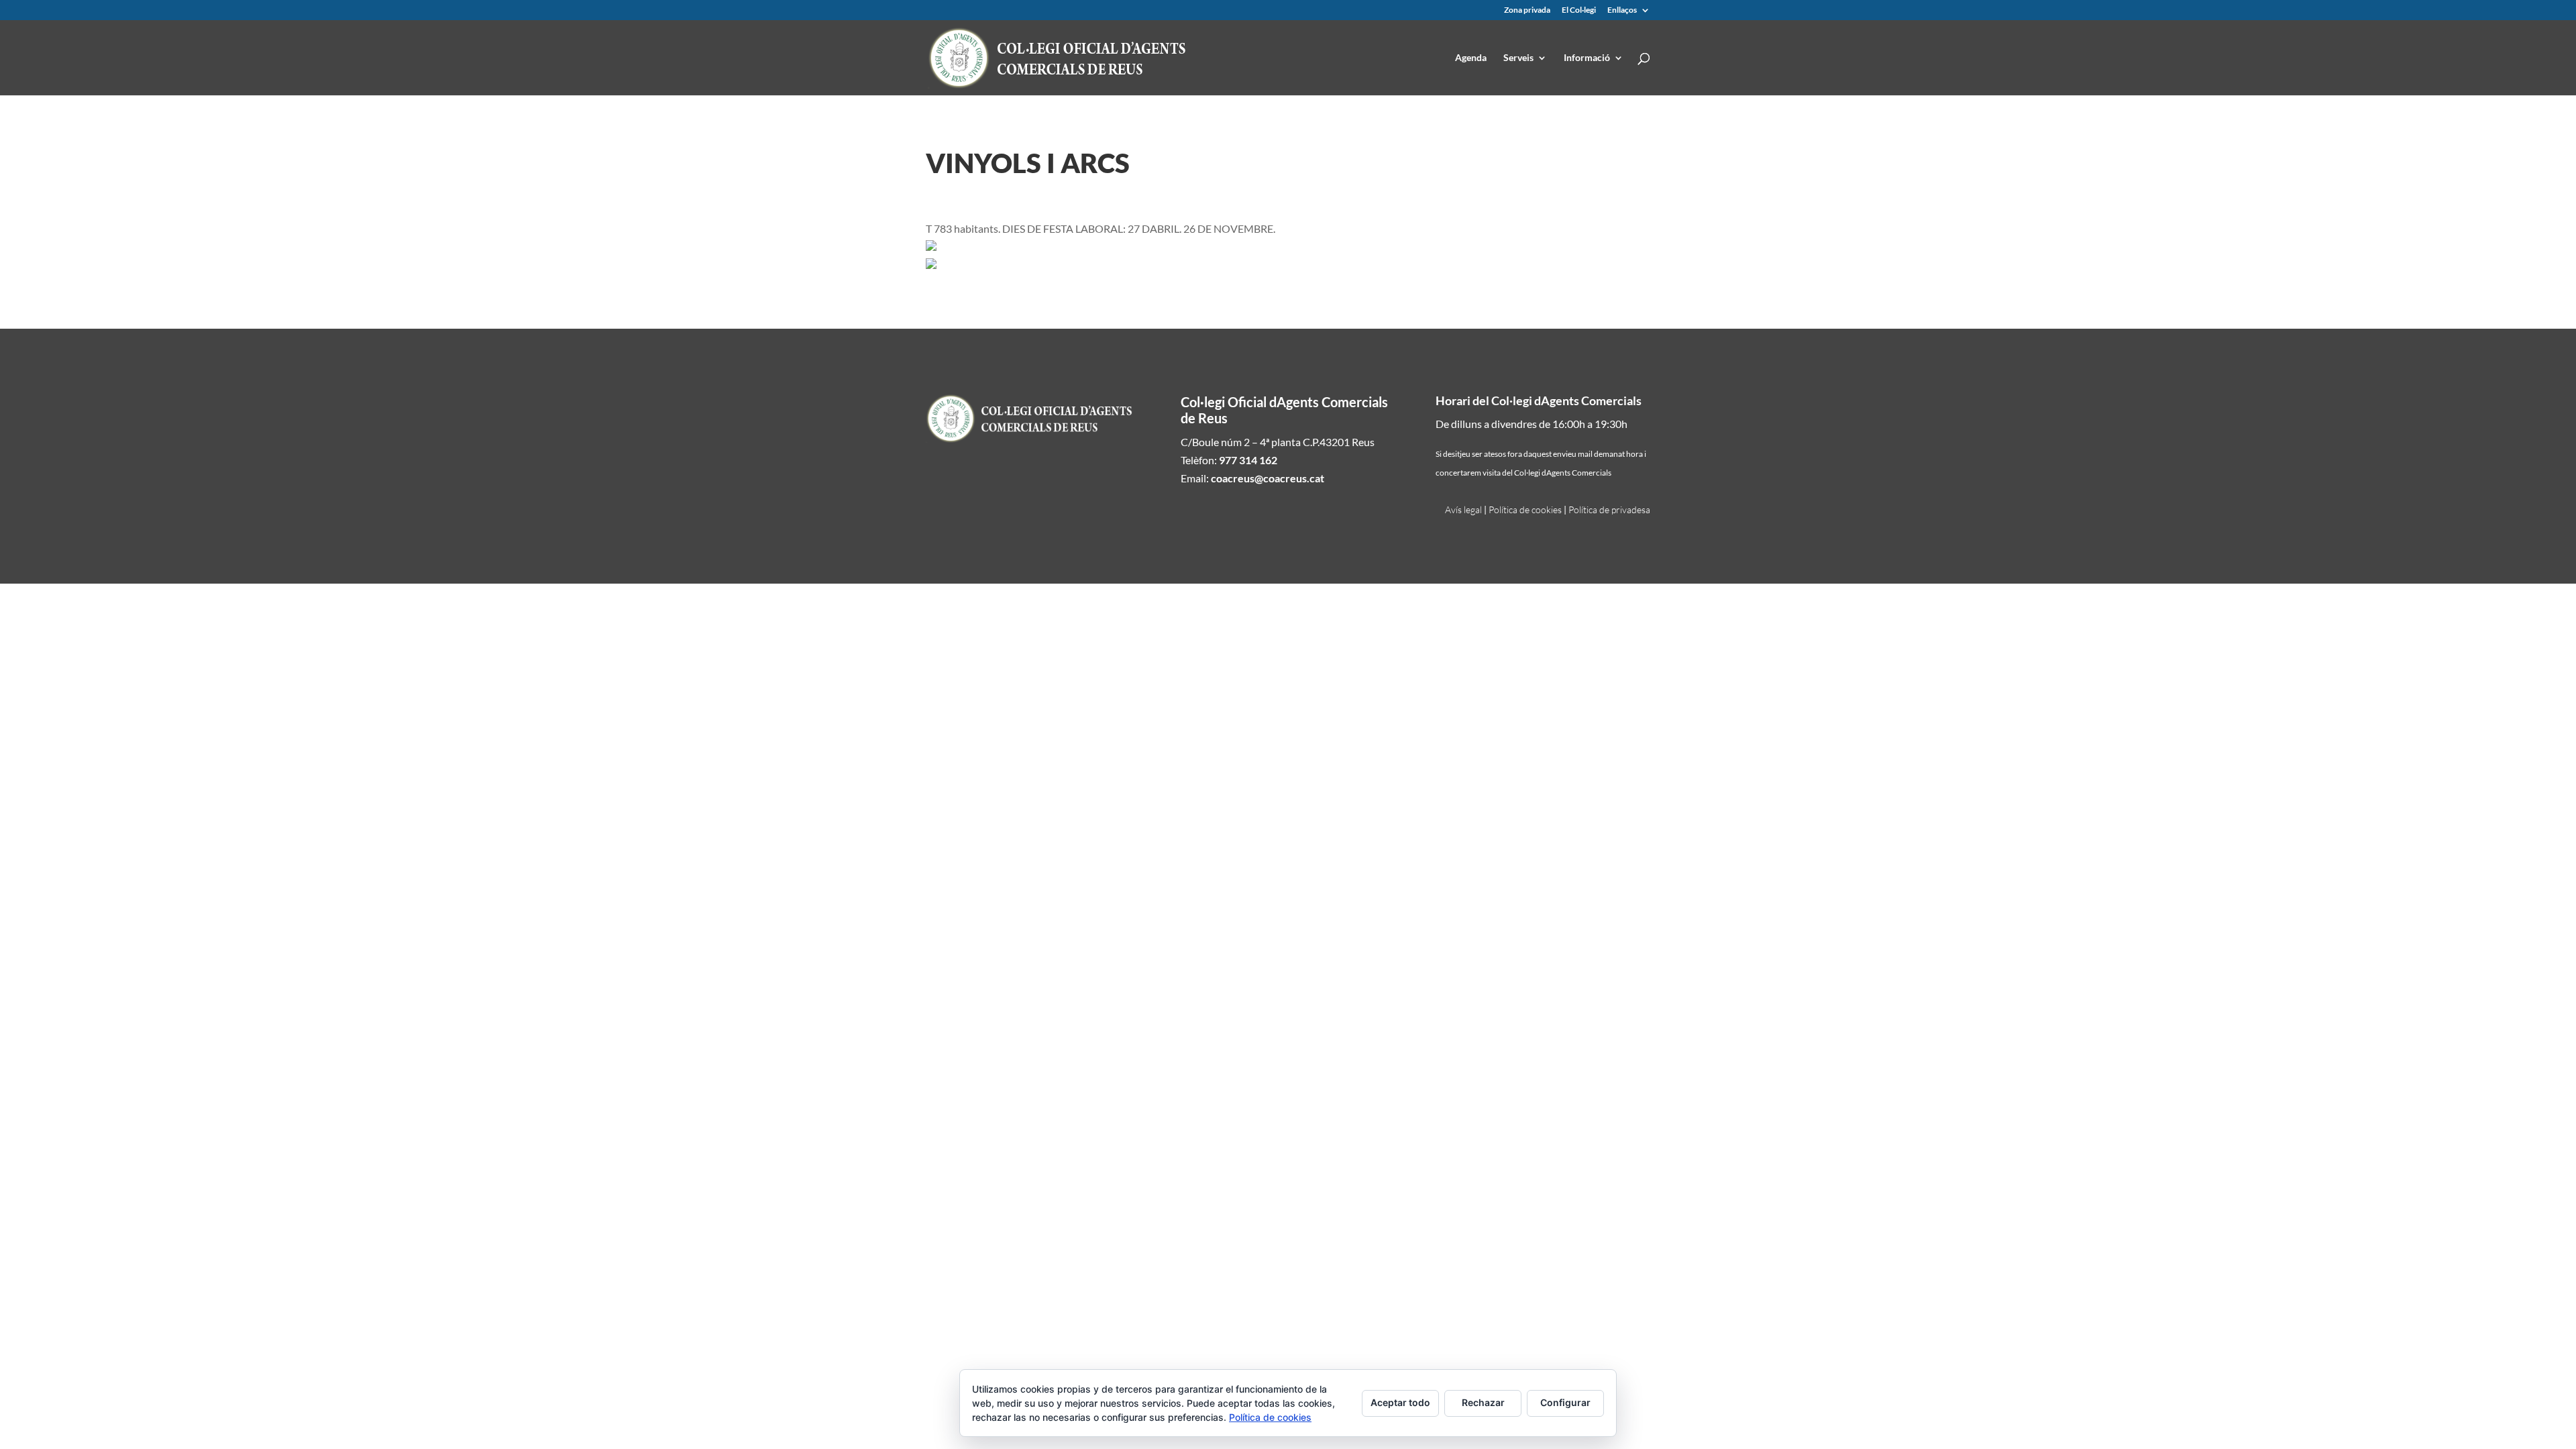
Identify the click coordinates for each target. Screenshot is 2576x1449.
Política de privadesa (1609, 509)
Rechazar (1483, 1402)
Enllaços (1622, 10)
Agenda (1471, 58)
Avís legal (1463, 509)
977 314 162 (1248, 460)
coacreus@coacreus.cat (1268, 478)
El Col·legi (1579, 10)
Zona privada (1527, 10)
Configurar (1565, 1402)
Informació (1587, 58)
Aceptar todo (1400, 1402)
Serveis (1518, 58)
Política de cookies (1525, 509)
